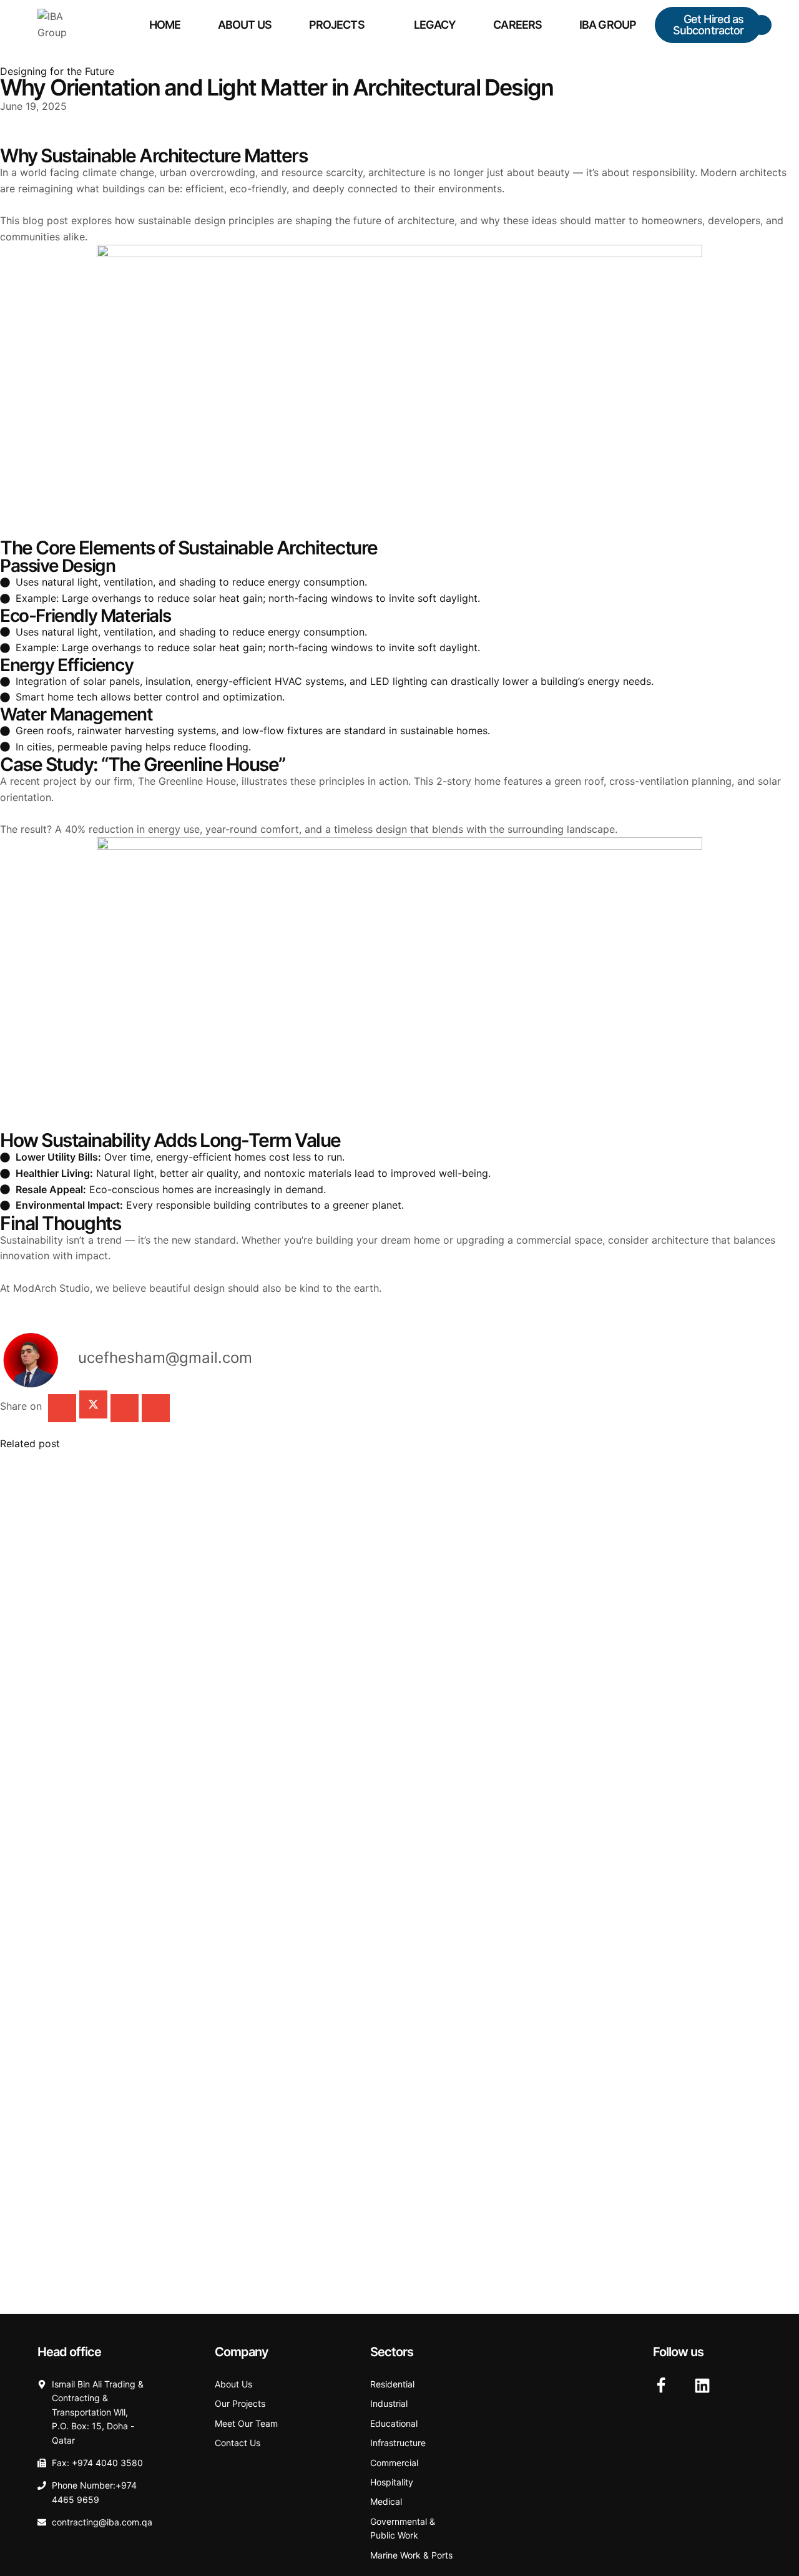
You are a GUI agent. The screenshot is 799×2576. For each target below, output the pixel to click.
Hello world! (32, 1485)
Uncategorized (50, 1465)
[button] (708, 25)
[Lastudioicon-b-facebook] (661, 2386)
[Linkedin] (702, 2386)
